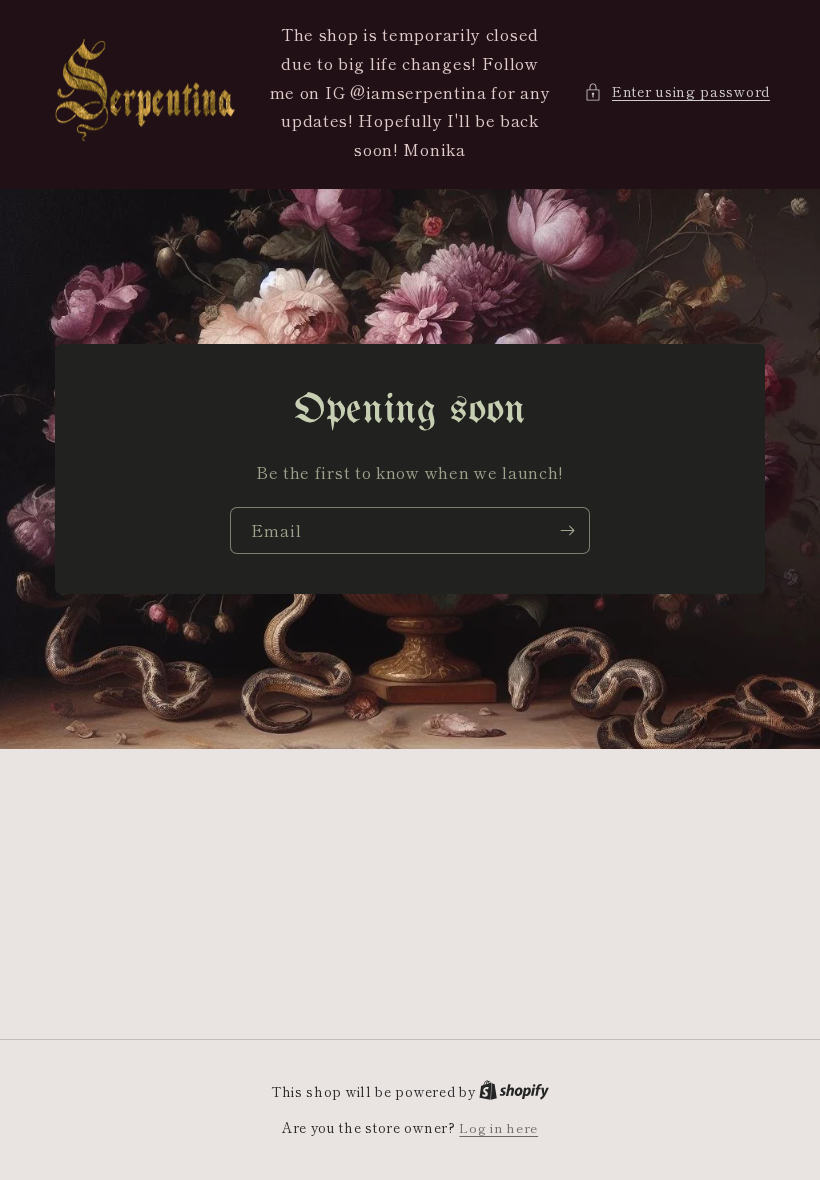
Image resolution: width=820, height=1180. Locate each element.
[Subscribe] (567, 530)
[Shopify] (514, 1091)
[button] (677, 91)
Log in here (498, 1127)
